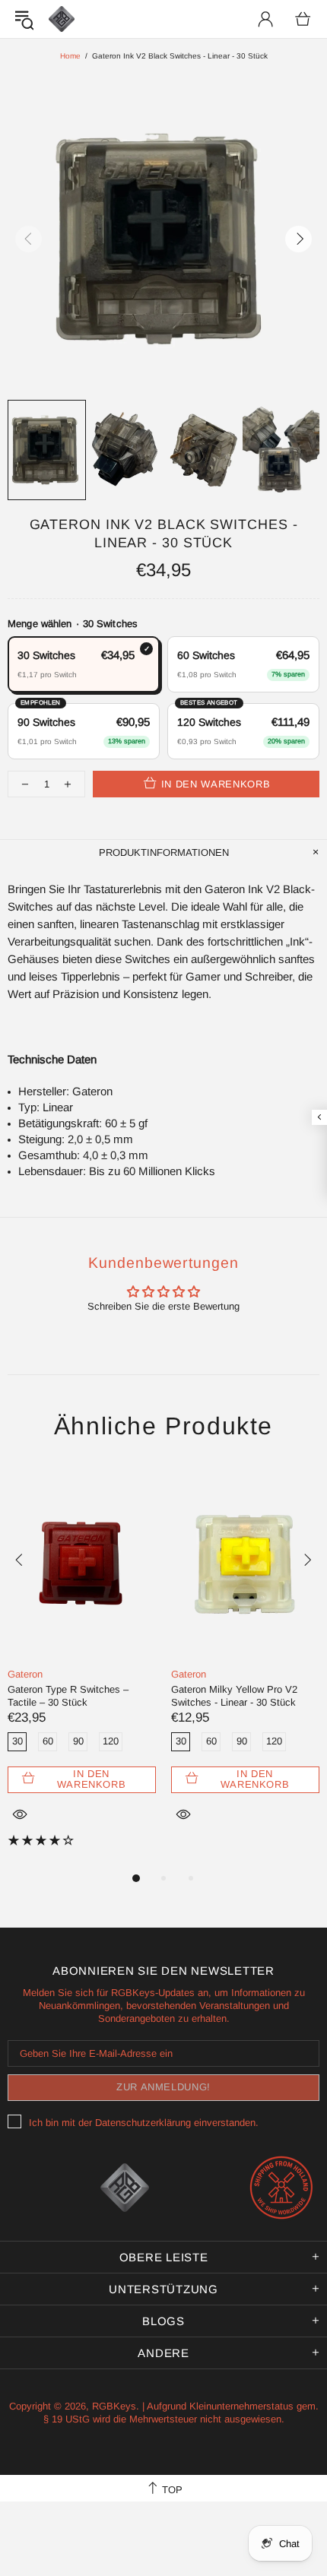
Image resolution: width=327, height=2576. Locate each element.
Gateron (25, 1674)
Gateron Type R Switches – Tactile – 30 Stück (68, 1696)
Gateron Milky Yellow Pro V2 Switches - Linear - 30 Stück (234, 1696)
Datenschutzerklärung (143, 2123)
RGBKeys (62, 19)
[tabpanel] (82, 1668)
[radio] (84, 664)
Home (70, 56)
